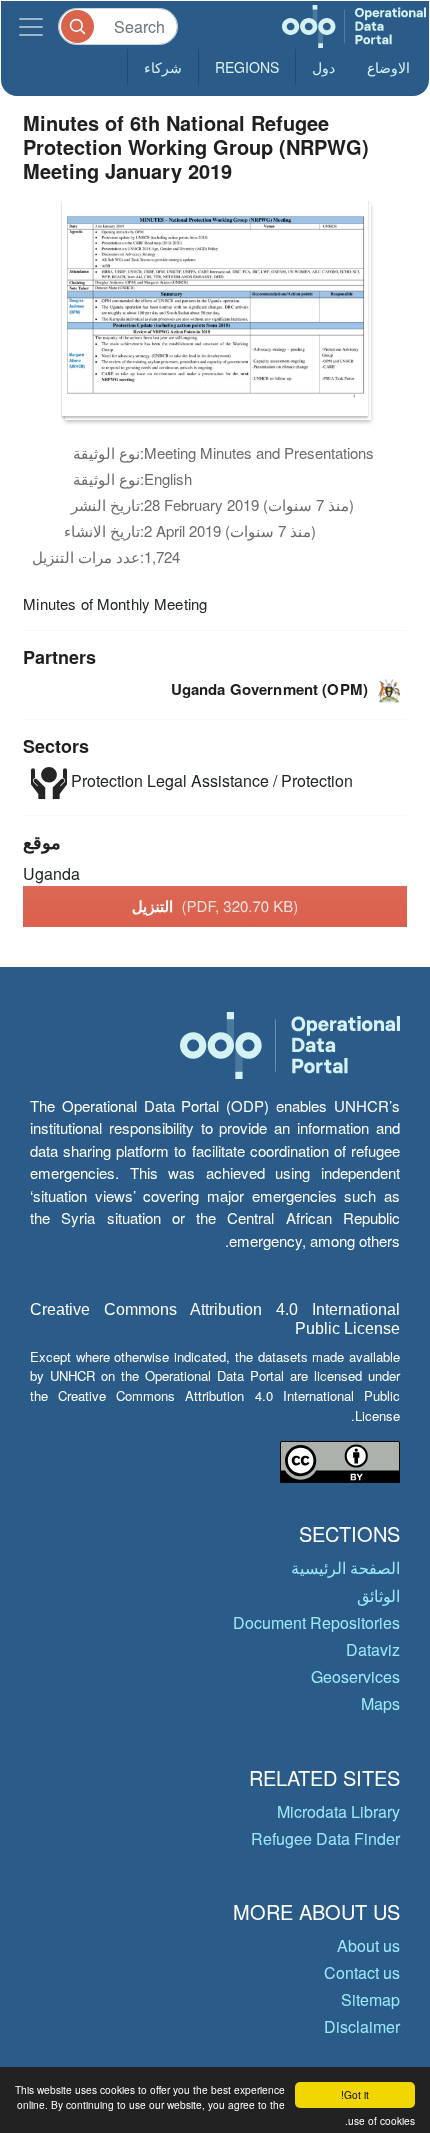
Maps (380, 1703)
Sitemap (370, 1999)
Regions (247, 67)
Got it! (355, 2094)
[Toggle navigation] (31, 26)
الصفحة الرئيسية (345, 1567)
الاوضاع (388, 67)
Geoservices (355, 1676)
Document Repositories (316, 1622)
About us (368, 1945)
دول (323, 67)
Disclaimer (362, 2026)
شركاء (163, 67)
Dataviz (373, 1649)
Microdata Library (338, 1811)
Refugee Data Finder (325, 1838)
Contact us (362, 1972)
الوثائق (378, 1595)
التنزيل (215, 906)
